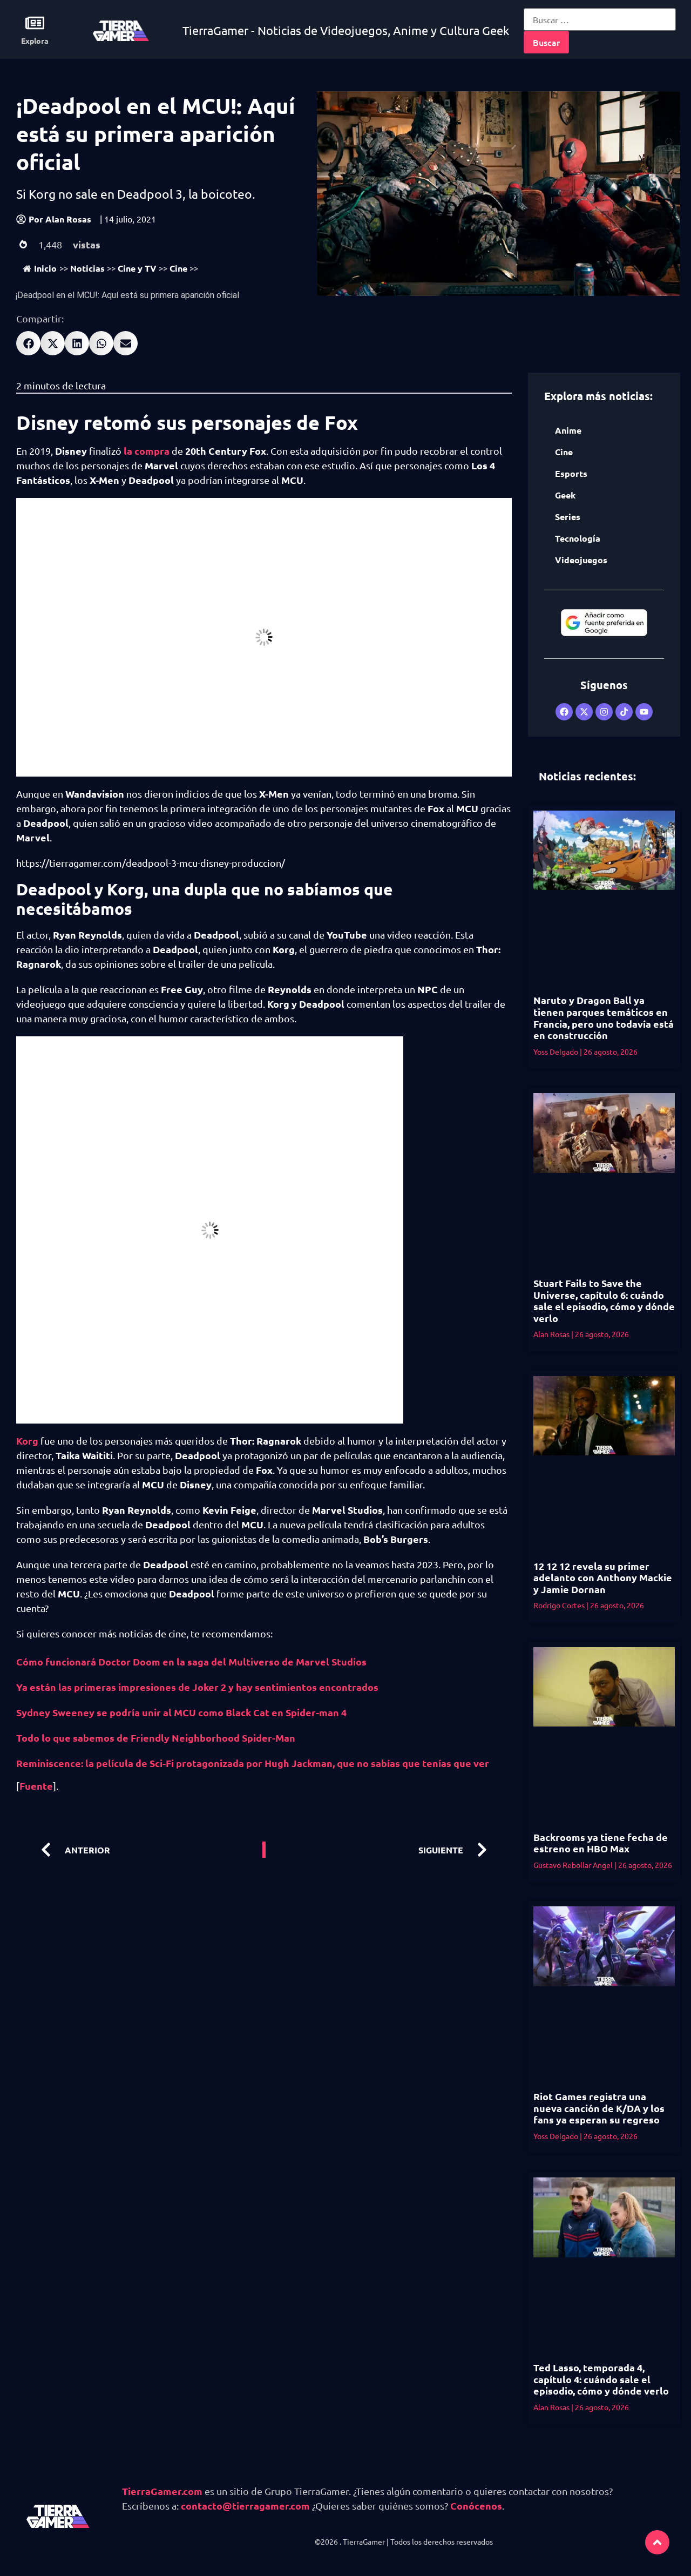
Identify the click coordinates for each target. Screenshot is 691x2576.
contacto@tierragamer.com (245, 2506)
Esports (571, 473)
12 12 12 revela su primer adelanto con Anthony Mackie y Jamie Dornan (603, 1577)
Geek (565, 495)
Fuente (36, 1786)
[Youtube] (644, 712)
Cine (178, 268)
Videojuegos (581, 560)
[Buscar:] (600, 19)
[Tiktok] (624, 712)
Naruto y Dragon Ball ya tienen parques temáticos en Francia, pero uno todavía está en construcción (604, 1017)
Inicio (45, 268)
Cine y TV (137, 268)
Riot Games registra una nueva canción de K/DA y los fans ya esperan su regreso (599, 2108)
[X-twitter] (584, 712)
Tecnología (578, 538)
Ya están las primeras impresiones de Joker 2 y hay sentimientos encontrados (197, 1687)
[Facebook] (564, 712)
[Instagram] (604, 712)
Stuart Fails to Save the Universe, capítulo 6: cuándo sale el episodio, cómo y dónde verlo (604, 1300)
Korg (27, 1441)
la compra (147, 451)
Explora (35, 41)
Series (568, 517)
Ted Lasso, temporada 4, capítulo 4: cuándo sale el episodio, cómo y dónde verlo (601, 2379)
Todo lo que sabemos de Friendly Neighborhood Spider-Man (156, 1738)
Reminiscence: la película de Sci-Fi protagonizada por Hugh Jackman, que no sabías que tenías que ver (254, 1763)
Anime (568, 430)
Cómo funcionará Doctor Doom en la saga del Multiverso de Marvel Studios (191, 1661)
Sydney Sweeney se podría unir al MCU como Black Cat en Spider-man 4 (181, 1712)
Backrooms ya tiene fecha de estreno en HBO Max (601, 1843)
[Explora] (35, 23)
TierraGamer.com (162, 2491)
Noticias (87, 268)
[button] (28, 343)
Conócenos (476, 2506)
